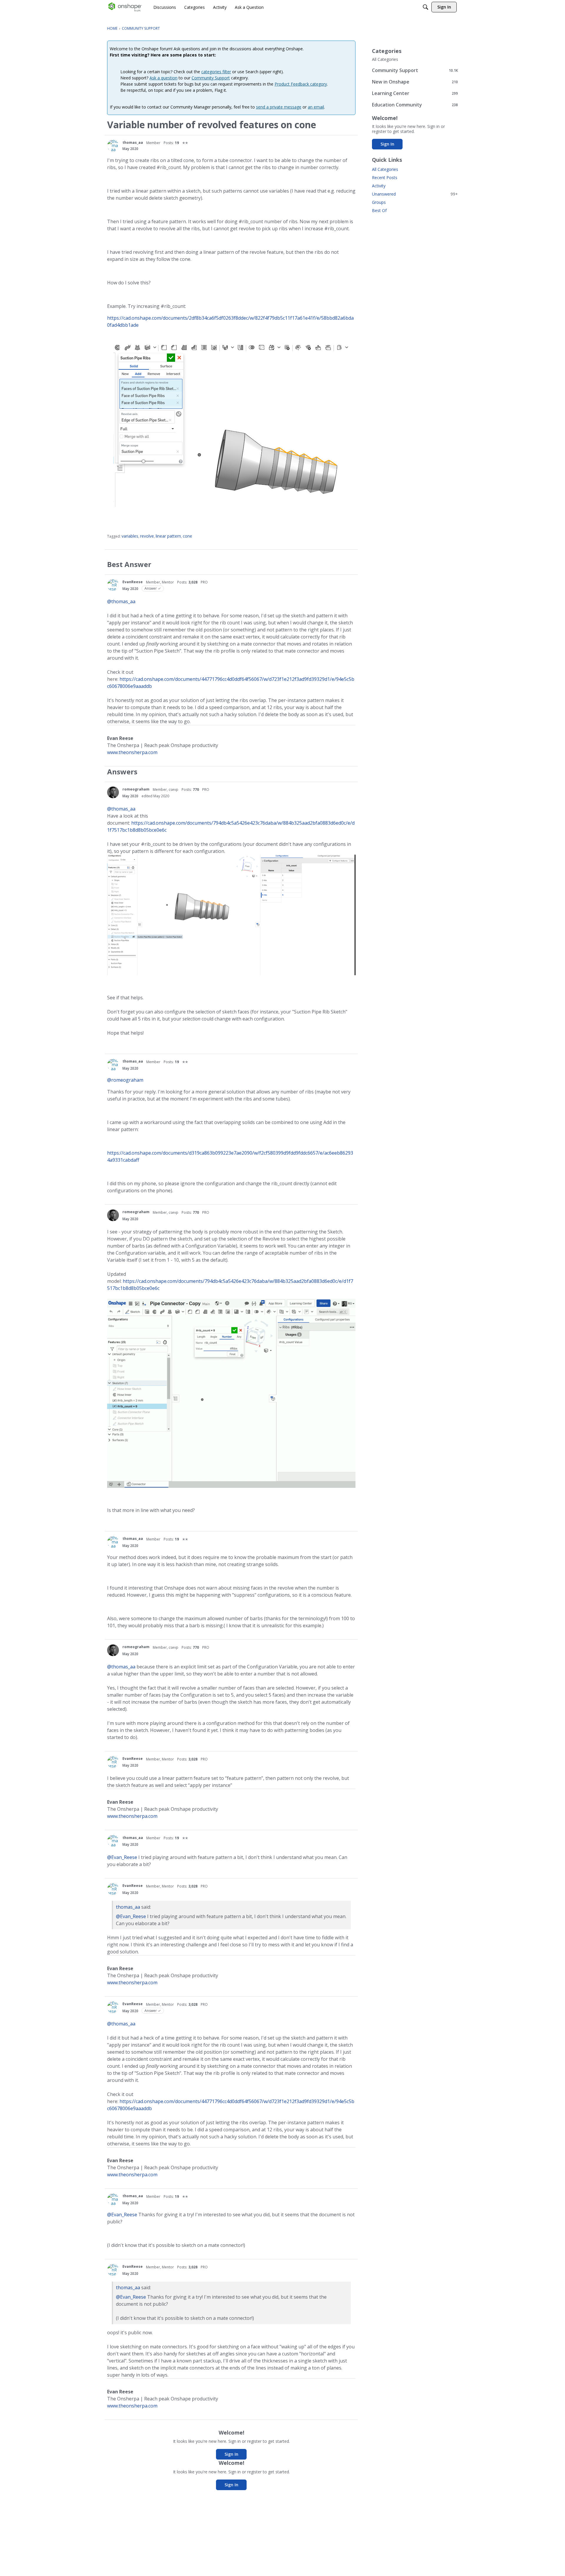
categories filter (216, 72)
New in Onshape (415, 82)
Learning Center (415, 93)
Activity (379, 186)
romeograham (136, 789)
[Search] (426, 7)
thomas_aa (133, 142)
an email (316, 107)
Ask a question (163, 78)
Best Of (379, 210)
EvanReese (133, 582)
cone (187, 536)
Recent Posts (385, 177)
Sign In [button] (231, 2454)
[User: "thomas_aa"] (113, 146)
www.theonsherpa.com (132, 752)
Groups (379, 202)
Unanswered (415, 194)
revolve (147, 536)
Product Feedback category (301, 84)
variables (130, 536)
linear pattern (168, 536)
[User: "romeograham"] (113, 792)
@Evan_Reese (122, 1857)
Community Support (211, 78)
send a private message (279, 107)
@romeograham (125, 1080)
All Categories (385, 59)
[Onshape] (125, 7)
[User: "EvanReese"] (113, 585)
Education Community (415, 105)
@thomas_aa (121, 601)
